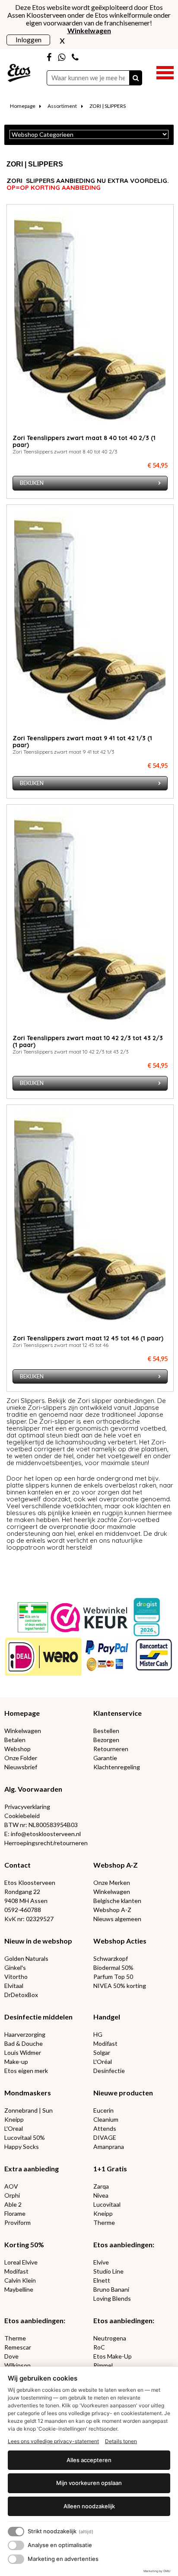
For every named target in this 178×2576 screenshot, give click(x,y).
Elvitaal (14, 1986)
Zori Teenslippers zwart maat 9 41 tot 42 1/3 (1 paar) (82, 742)
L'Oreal (14, 2128)
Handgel (107, 2017)
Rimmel (103, 2365)
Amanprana (109, 2147)
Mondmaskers (28, 2093)
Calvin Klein (20, 2280)
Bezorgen (106, 1740)
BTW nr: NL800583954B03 (41, 1825)
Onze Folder (21, 1758)
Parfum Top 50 (113, 1977)
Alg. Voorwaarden (33, 1789)
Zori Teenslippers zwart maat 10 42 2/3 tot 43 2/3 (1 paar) (88, 1041)
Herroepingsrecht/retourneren (46, 1843)
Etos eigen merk (26, 2071)
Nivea (101, 2195)
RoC (99, 2347)
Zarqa (101, 2186)
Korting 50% (24, 2244)
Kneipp (14, 2119)
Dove (11, 2356)
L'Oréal (103, 2062)
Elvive (101, 2262)
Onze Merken (112, 1882)
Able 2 (13, 2204)
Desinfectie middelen (38, 2017)
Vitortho (16, 1977)
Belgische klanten (117, 1901)
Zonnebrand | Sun (29, 2110)
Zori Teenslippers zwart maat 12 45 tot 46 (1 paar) (88, 1338)
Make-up (16, 2062)
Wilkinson (17, 2365)
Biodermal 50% (113, 1967)
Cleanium (106, 2119)
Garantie (105, 1758)
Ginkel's (15, 1967)
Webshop (17, 1749)
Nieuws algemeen (117, 1919)
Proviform (17, 2222)
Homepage (23, 106)
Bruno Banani (111, 2289)
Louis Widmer (23, 2052)
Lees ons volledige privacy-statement (53, 2441)
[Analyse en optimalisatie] (16, 2545)
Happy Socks (22, 2147)
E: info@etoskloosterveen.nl (43, 1834)
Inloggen (29, 39)
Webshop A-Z (116, 1865)
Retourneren (111, 1749)
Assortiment (62, 106)
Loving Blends (112, 2298)
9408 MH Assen (26, 1901)
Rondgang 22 (22, 1892)
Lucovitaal (107, 2204)
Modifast (105, 2043)
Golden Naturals (26, 1958)
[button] (165, 72)
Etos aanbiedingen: (124, 2244)
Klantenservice (118, 1713)
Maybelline (19, 2289)
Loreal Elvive (21, 2262)
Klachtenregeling (117, 1767)
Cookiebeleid (22, 1816)
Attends (105, 2128)
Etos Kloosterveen (30, 1882)
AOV (11, 2186)
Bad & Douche (24, 2043)
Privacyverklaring (27, 1807)
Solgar (102, 2052)
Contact (17, 1865)
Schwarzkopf (111, 1958)
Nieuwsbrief (21, 1767)
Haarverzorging (25, 2034)
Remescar (18, 2347)
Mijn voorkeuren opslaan (89, 2483)
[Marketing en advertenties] (16, 2559)
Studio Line (108, 2271)
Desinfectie (109, 2071)
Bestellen (106, 1731)
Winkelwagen (23, 1731)
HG (98, 2034)
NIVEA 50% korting (120, 1986)
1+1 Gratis (110, 2169)
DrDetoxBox (21, 1995)
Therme (104, 2222)
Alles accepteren (89, 2460)
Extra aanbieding (32, 2169)
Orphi (12, 2195)
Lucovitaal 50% (25, 2137)
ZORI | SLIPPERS (108, 106)
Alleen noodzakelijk (89, 2506)
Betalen (15, 1740)
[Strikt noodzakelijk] (16, 2532)
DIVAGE (105, 2137)
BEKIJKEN (32, 483)
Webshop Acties (120, 1941)
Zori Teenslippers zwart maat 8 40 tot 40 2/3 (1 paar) (84, 441)
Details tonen (121, 2441)
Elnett (102, 2280)
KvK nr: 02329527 (29, 1919)
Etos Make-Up (113, 2356)
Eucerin (103, 2110)
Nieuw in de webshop (38, 1941)
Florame (15, 2213)
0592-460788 (23, 1910)
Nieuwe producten (123, 2093)
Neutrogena (110, 2338)
